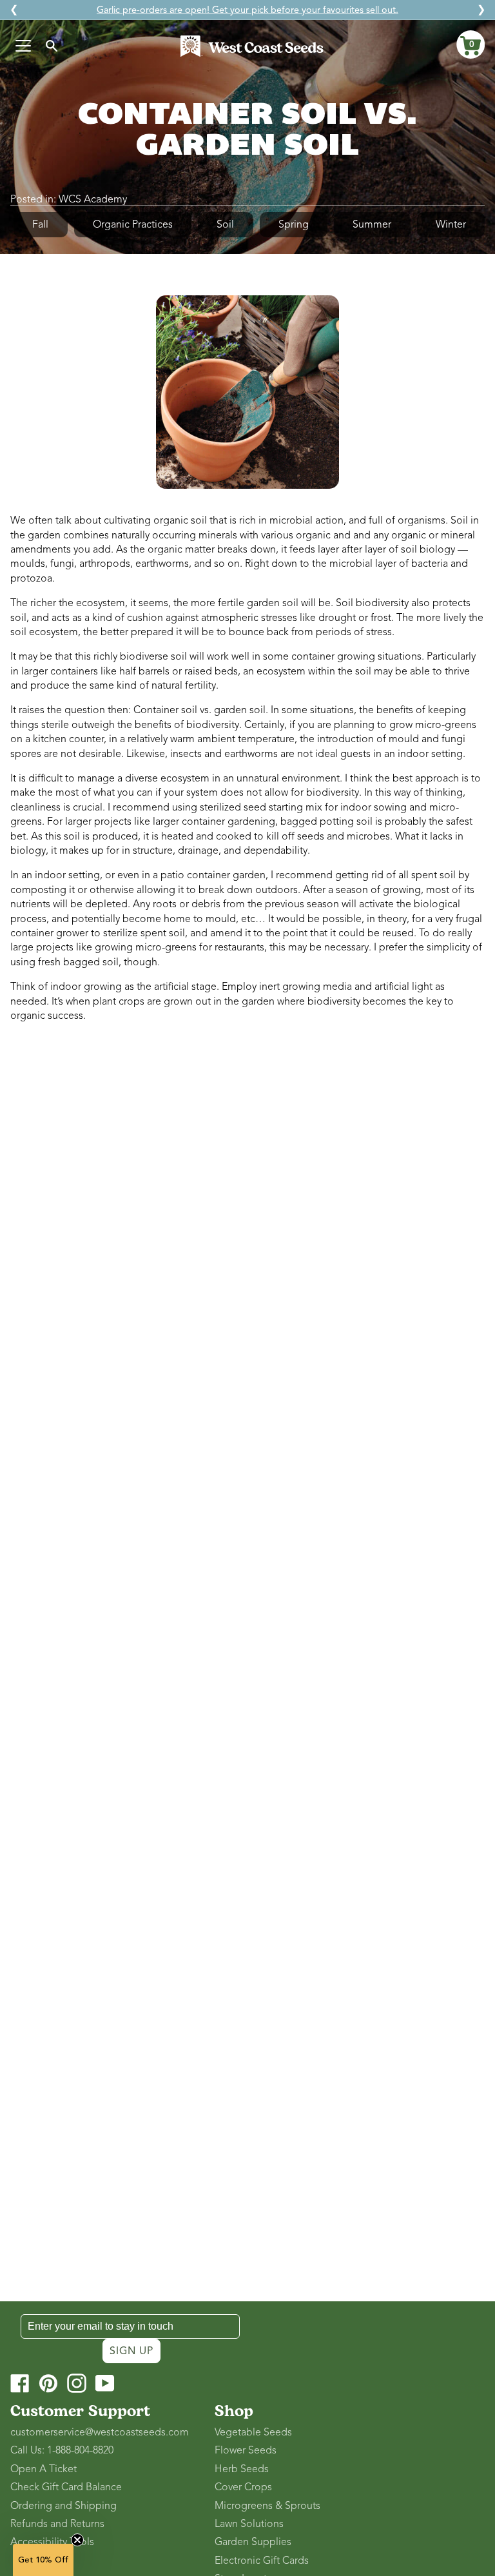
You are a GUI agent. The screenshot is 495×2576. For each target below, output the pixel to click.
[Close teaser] (77, 2540)
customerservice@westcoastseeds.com (100, 2432)
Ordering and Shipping (63, 2506)
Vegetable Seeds (253, 2432)
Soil (225, 224)
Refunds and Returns (57, 2524)
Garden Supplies (253, 2542)
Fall (40, 224)
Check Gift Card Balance (66, 2487)
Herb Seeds (242, 2469)
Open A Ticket (44, 2469)
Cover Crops (243, 2487)
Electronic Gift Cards (262, 2561)
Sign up (131, 2351)
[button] (471, 44)
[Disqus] (247, 1204)
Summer (372, 224)
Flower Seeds (246, 2450)
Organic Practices (133, 224)
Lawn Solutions (249, 2524)
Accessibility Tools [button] (52, 2542)
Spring (294, 224)
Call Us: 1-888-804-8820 (62, 2450)
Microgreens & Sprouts (267, 2506)
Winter (451, 224)
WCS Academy (93, 199)
